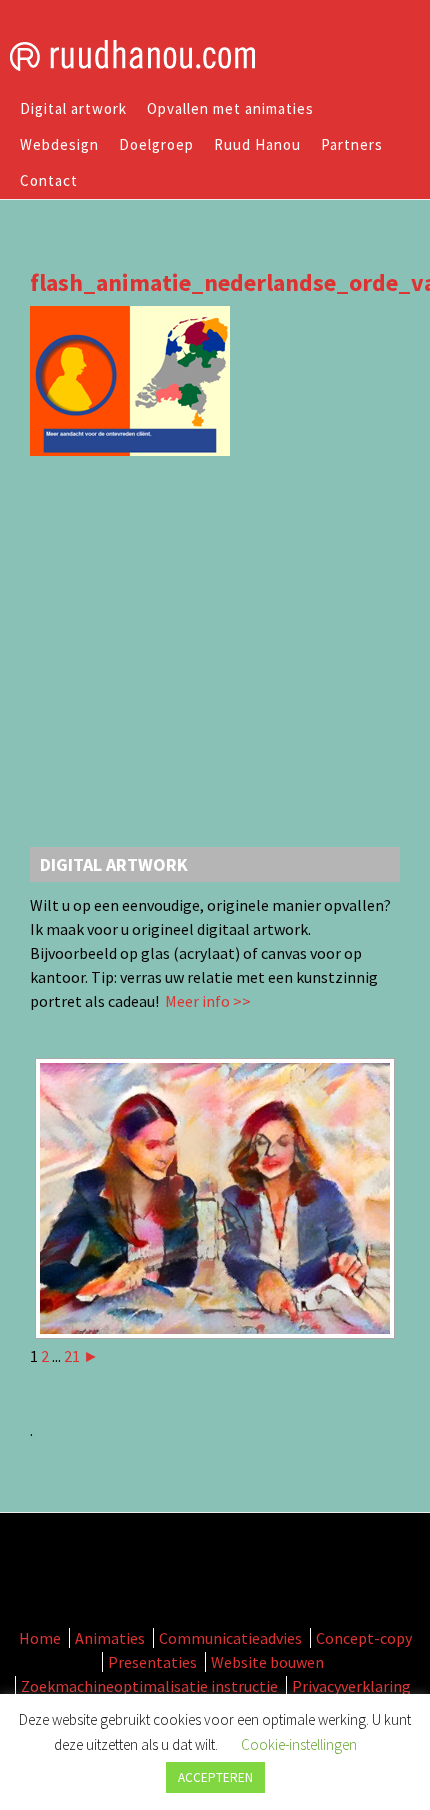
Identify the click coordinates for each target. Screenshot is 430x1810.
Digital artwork (73, 108)
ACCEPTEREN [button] (215, 1777)
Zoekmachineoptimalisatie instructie (149, 1686)
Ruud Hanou (257, 144)
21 (72, 1356)
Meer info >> (206, 1001)
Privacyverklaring (351, 1686)
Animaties (110, 1638)
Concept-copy (364, 1638)
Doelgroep (156, 144)
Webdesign (59, 144)
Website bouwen (267, 1662)
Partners (352, 144)
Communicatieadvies (230, 1638)
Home (40, 1638)
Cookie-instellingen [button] (299, 1744)
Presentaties (152, 1662)
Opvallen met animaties (230, 108)
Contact (49, 180)
